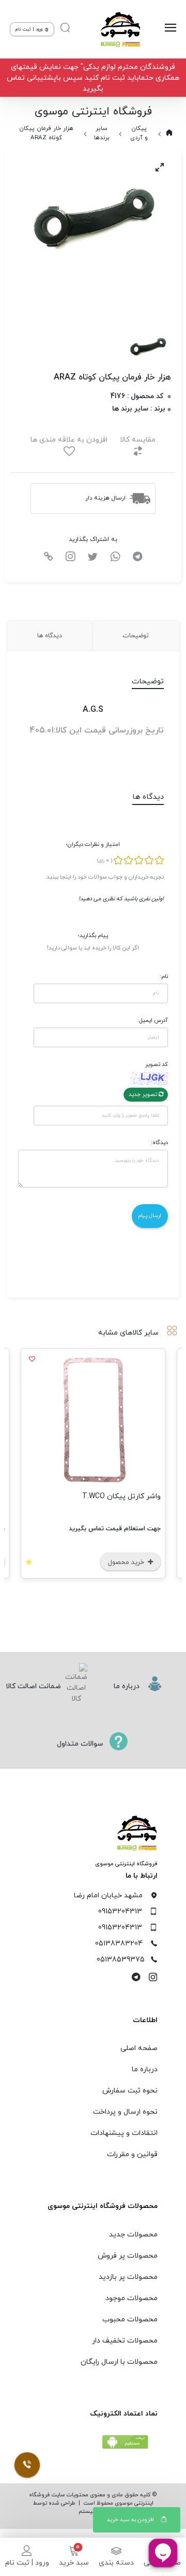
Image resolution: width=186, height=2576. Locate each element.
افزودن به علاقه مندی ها (69, 440)
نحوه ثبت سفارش (130, 2091)
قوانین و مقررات (132, 2154)
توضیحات (136, 636)
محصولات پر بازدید (128, 2277)
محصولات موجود (131, 2298)
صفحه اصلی (139, 2048)
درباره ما (145, 2069)
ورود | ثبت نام (27, 2563)
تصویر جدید (144, 1094)
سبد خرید (74, 2563)
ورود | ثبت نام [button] (30, 29)
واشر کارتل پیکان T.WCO (121, 1496)
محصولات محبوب (130, 2319)
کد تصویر (157, 1064)
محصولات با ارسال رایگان (119, 2362)
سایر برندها (102, 133)
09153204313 (120, 1912)
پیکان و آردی (139, 133)
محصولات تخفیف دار (125, 2341)
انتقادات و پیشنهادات (124, 2133)
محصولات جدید (133, 2235)
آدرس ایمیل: (153, 1020)
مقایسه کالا (138, 440)
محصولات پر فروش (128, 2256)
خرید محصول (127, 1562)
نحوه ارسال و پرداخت (125, 2112)
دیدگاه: (159, 1143)
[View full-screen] (160, 167)
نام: (164, 976)
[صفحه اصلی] (120, 30)
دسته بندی (116, 2563)
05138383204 (119, 1944)
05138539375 (121, 1960)
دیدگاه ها (50, 636)
